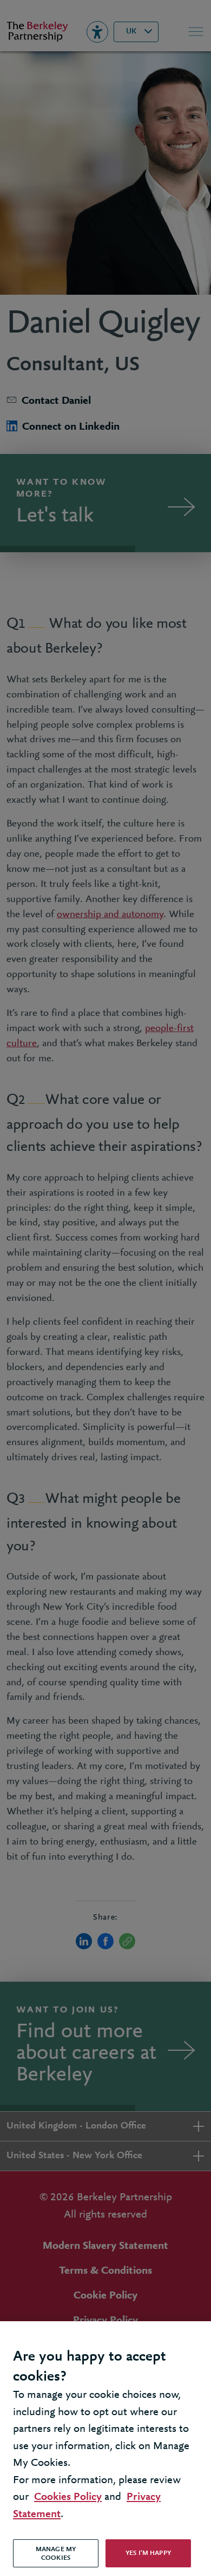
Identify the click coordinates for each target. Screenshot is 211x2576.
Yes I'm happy (148, 2553)
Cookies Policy (68, 2497)
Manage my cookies (56, 2554)
